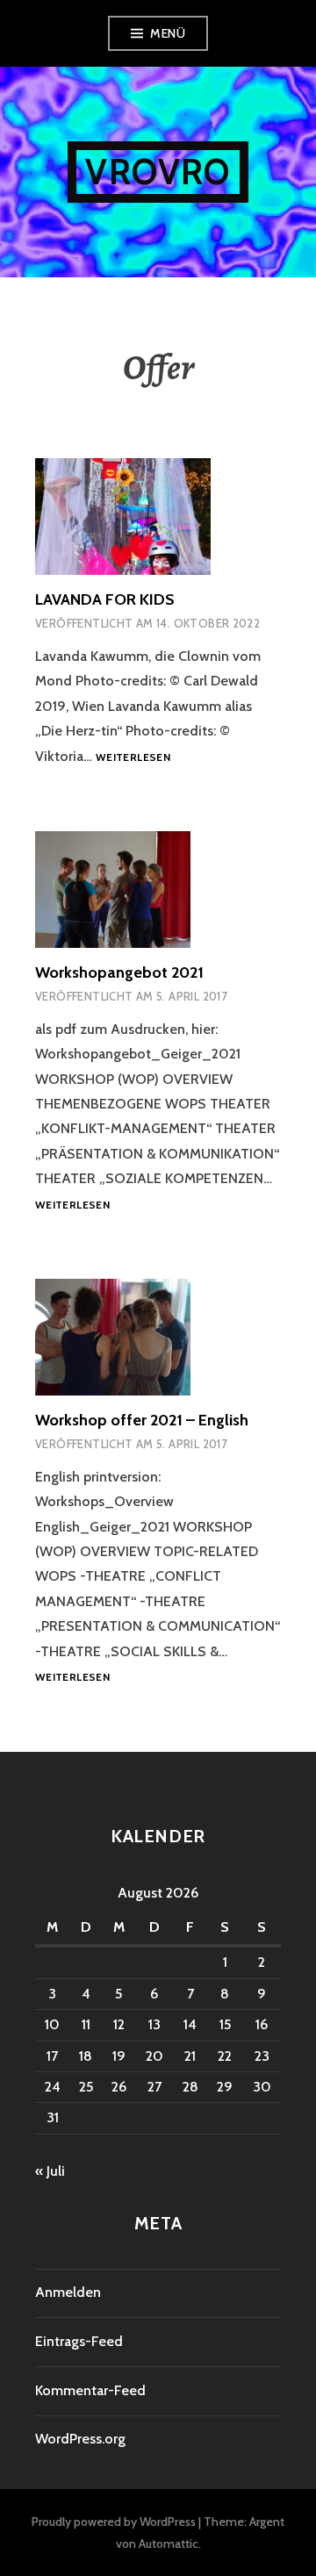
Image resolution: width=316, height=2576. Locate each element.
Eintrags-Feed (79, 2341)
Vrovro (158, 172)
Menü (168, 33)
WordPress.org (80, 2439)
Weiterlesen (133, 758)
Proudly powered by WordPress (114, 2522)
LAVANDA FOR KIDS (105, 599)
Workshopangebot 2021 (119, 972)
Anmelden (68, 2292)
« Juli (50, 2171)
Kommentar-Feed (90, 2390)
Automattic (169, 2544)
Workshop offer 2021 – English (142, 1420)
